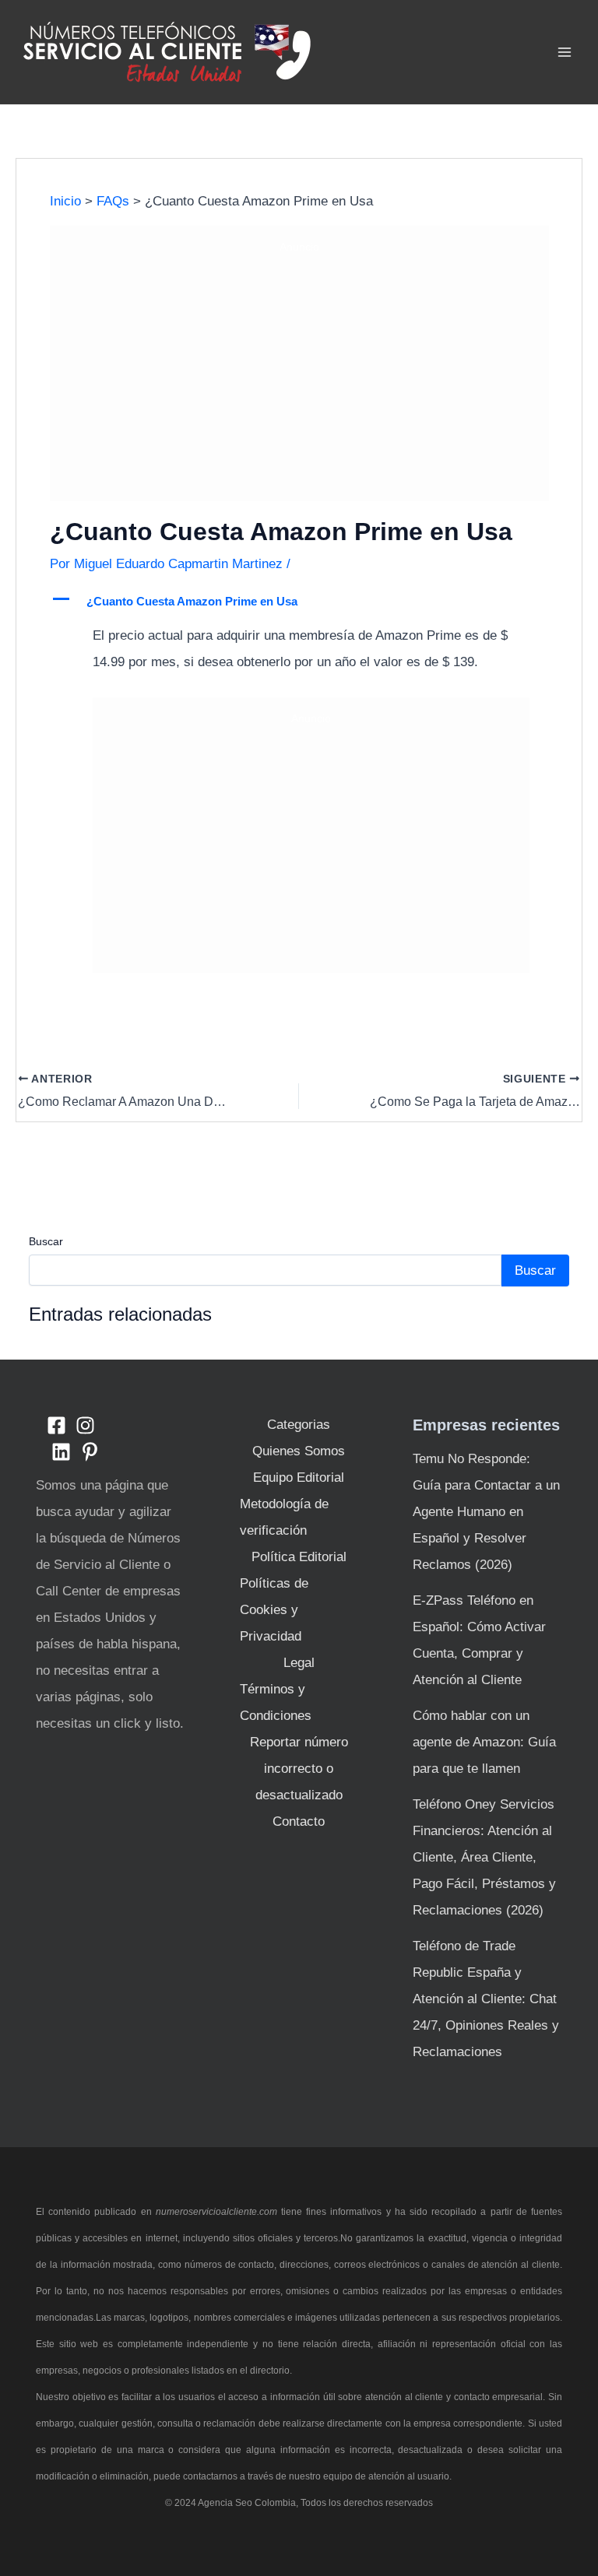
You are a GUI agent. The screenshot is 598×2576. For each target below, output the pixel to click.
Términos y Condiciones (276, 1702)
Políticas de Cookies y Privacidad (274, 1610)
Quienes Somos (299, 1451)
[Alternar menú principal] (565, 52)
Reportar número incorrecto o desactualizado (299, 1769)
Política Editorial (299, 1557)
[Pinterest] (90, 1452)
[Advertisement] (299, 375)
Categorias (299, 1425)
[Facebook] (56, 1425)
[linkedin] (61, 1452)
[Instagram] (85, 1425)
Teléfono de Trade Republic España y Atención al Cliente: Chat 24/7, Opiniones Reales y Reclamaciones (486, 1999)
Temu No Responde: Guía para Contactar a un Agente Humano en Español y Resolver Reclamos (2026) (486, 1512)
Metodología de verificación (284, 1517)
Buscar (46, 1241)
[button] (299, 602)
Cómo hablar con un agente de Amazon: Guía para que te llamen (484, 1742)
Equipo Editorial (299, 1478)
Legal (299, 1663)
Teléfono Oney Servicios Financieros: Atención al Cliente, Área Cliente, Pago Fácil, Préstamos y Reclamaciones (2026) (484, 1857)
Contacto (299, 1821)
